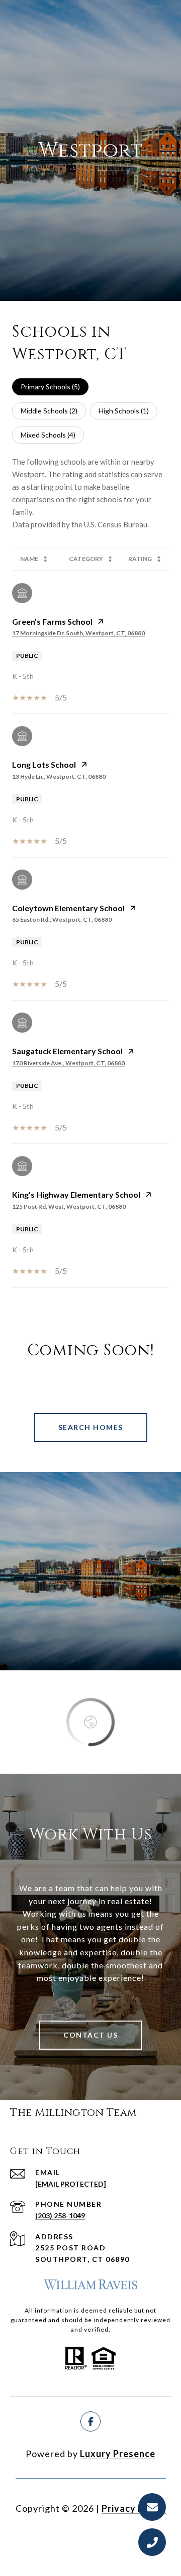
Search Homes (91, 1427)
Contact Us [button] (90, 2035)
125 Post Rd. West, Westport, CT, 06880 (69, 1206)
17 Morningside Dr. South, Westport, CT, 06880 (78, 633)
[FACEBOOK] (90, 2421)
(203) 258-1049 (60, 2215)
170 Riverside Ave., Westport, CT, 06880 (68, 1063)
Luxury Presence (118, 2454)
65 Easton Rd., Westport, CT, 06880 (62, 919)
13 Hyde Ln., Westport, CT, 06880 (59, 776)
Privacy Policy (134, 2508)
